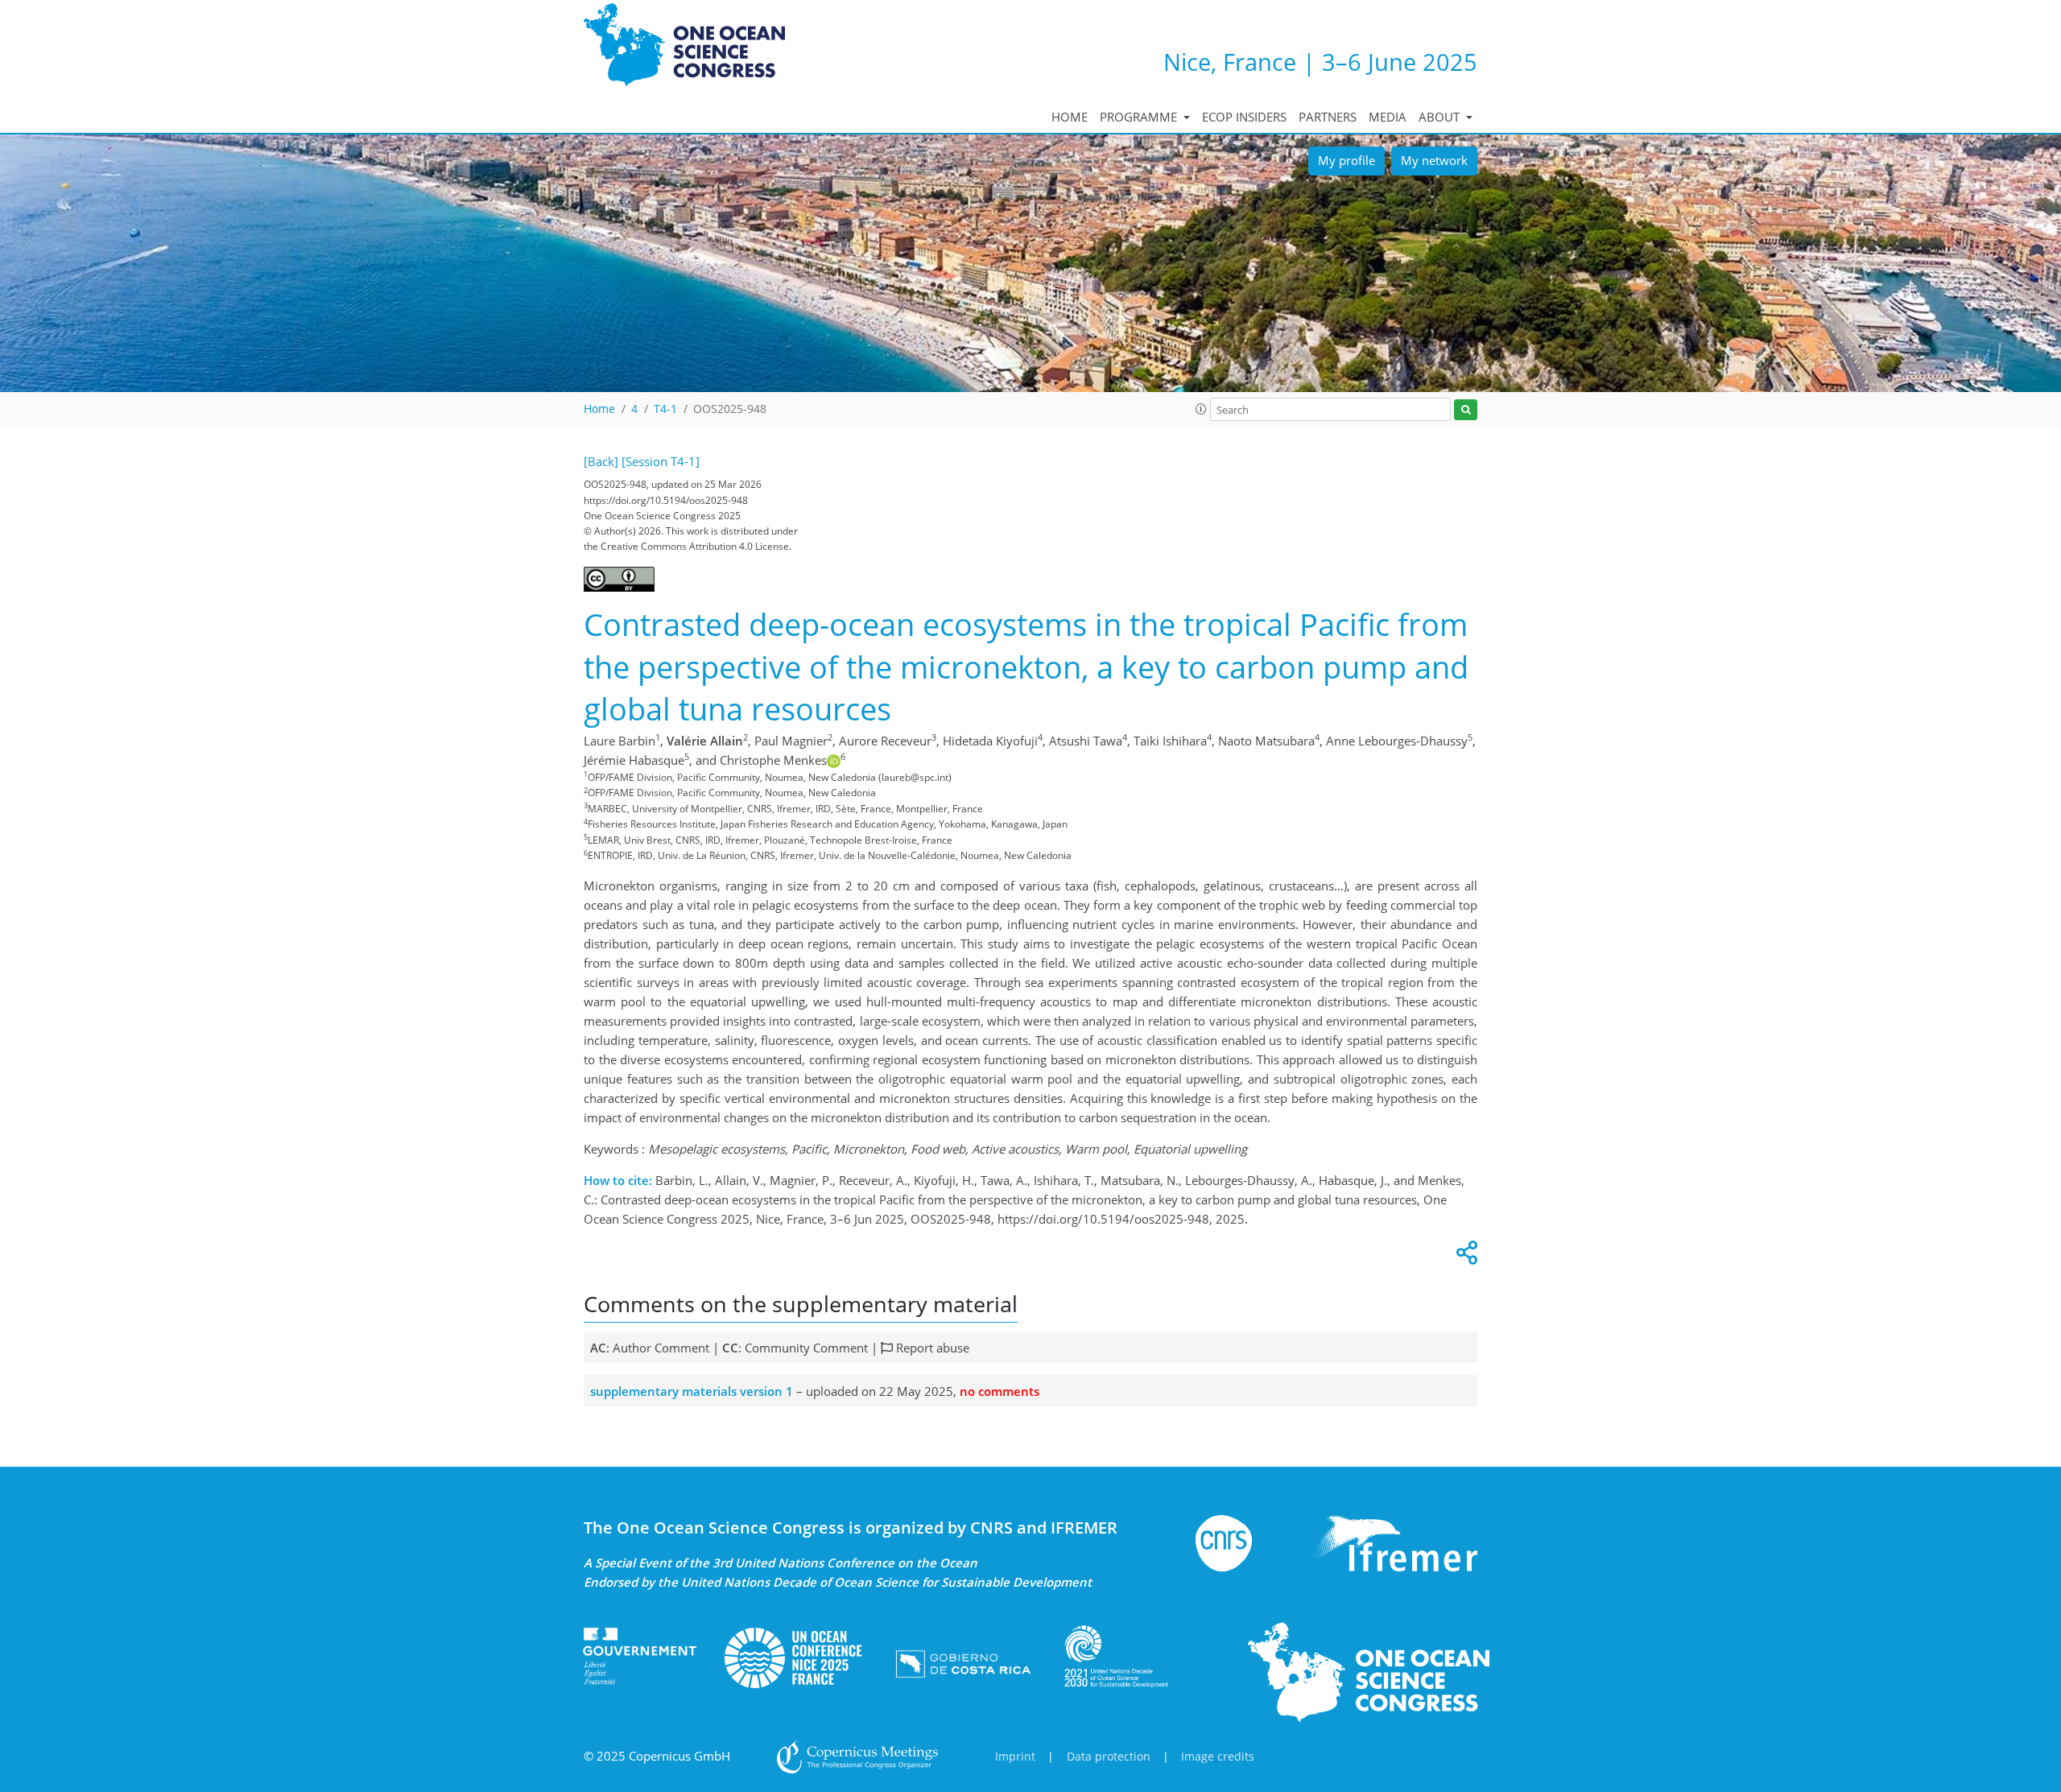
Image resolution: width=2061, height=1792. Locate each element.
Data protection (1109, 1757)
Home (1070, 117)
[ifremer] (1395, 1542)
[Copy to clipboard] (1464, 1257)
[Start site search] (1466, 410)
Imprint (1015, 1757)
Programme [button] (1140, 117)
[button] (1201, 409)
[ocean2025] (793, 1656)
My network (1434, 160)
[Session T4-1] (661, 461)
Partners (1328, 117)
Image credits (1218, 1757)
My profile (1346, 160)
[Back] (601, 461)
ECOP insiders (1244, 117)
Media (1388, 117)
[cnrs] (1224, 1542)
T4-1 (665, 409)
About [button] (1441, 117)
